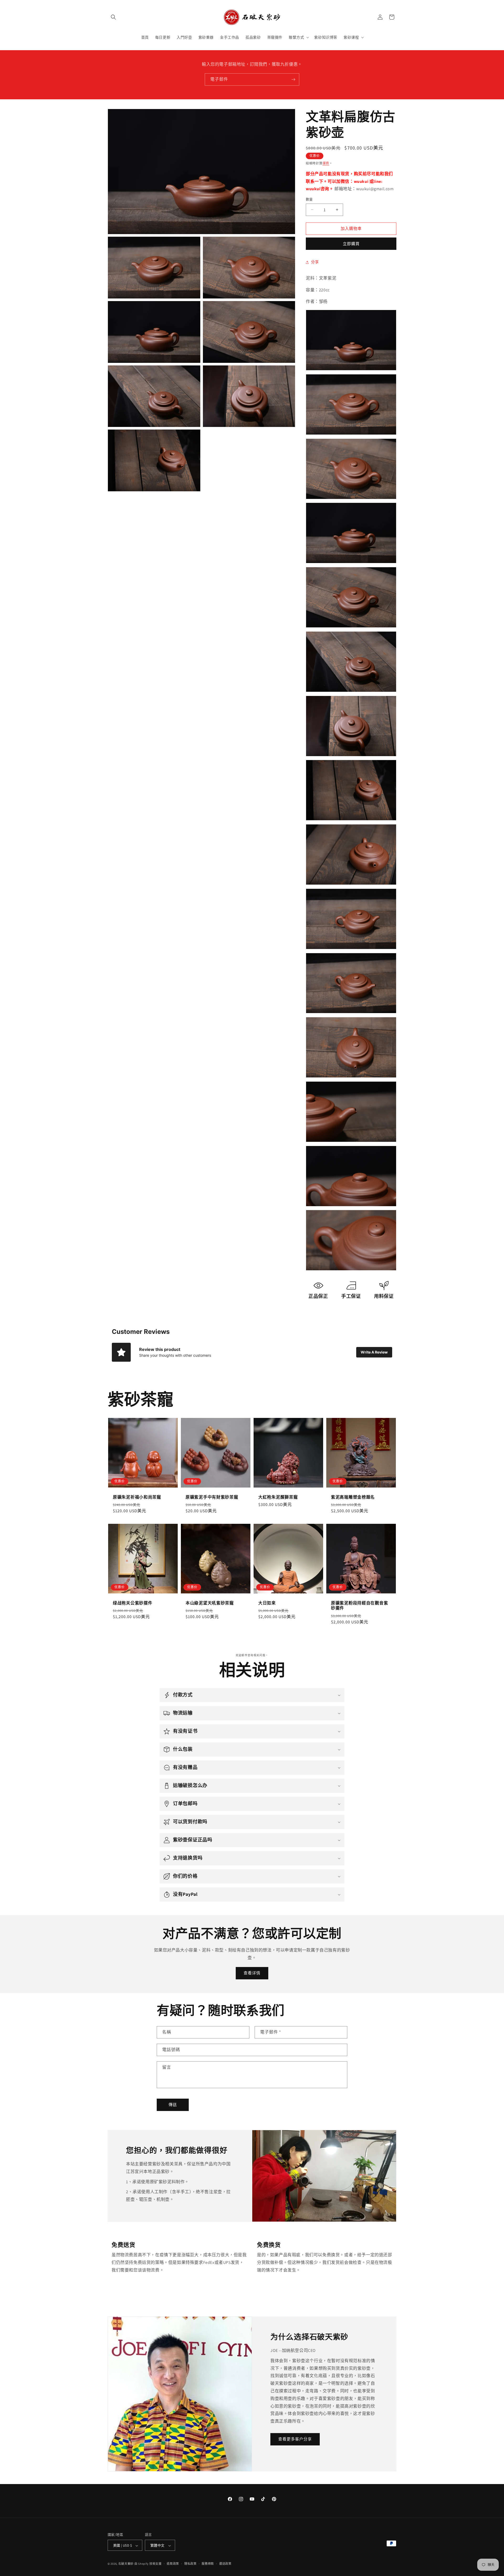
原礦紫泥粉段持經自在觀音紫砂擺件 (359, 1606)
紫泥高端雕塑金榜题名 (353, 1497)
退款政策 (173, 2564)
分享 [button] (315, 262)
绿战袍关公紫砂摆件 (133, 1603)
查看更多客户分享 (295, 2439)
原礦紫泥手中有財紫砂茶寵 (212, 1497)
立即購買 (351, 244)
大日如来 (267, 1603)
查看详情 (252, 1973)
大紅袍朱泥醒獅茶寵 (278, 1497)
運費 (326, 163)
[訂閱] (293, 79)
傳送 (173, 2105)
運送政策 (225, 2564)
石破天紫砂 (126, 2564)
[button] (113, 17)
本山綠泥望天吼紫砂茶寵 (210, 1603)
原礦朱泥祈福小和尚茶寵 (137, 1497)
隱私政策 (190, 2564)
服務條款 (208, 2564)
